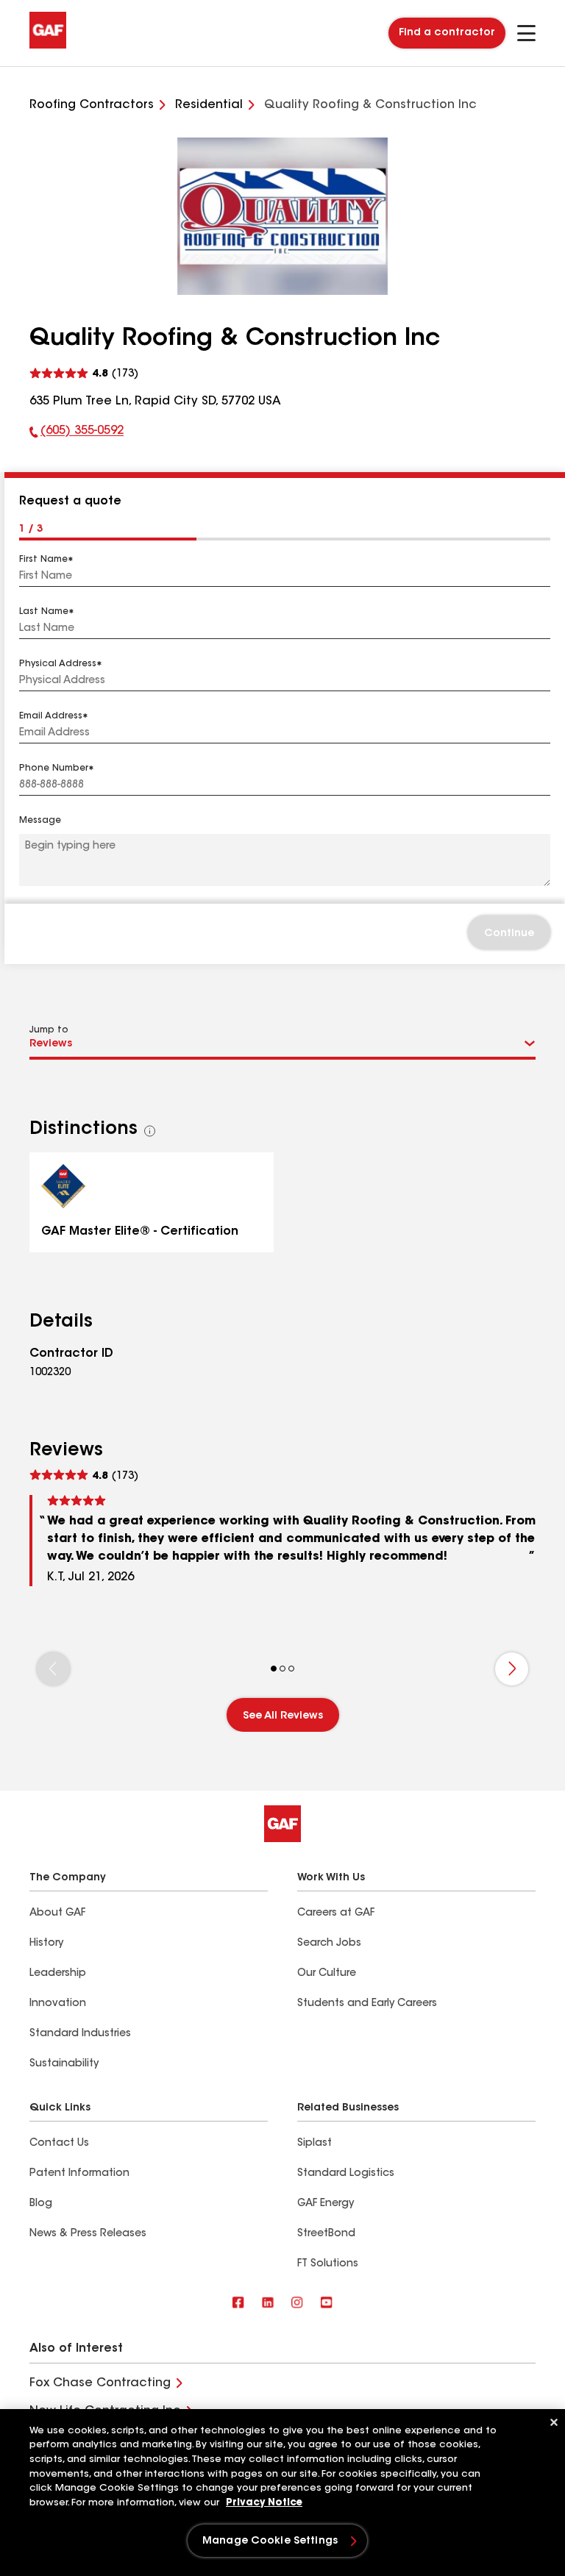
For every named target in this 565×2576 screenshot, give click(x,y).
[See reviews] (84, 374)
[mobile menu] (526, 33)
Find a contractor (447, 33)
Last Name (44, 612)
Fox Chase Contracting (100, 2383)
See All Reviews (283, 1716)
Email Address (51, 716)
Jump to (49, 1030)
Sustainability (64, 2064)
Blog (41, 2204)
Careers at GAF (336, 1913)
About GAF (57, 1913)
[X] (268, 2304)
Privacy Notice (264, 2503)
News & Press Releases (88, 2234)
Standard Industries (80, 2034)
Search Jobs (329, 1944)
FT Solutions (328, 2264)
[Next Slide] (512, 1669)
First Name (43, 560)
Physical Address (58, 664)
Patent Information (79, 2174)
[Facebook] (238, 2304)
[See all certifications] (150, 1131)
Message (40, 821)
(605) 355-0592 (77, 434)
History (46, 1944)
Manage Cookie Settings (270, 2541)
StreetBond (326, 2234)
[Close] (554, 2422)
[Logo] (48, 46)
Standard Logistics (346, 2174)
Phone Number (54, 768)
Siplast (315, 2144)
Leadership (58, 1974)
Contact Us (59, 2144)
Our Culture (327, 1974)
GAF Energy (326, 2204)
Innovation (58, 2004)
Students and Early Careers (367, 2004)
